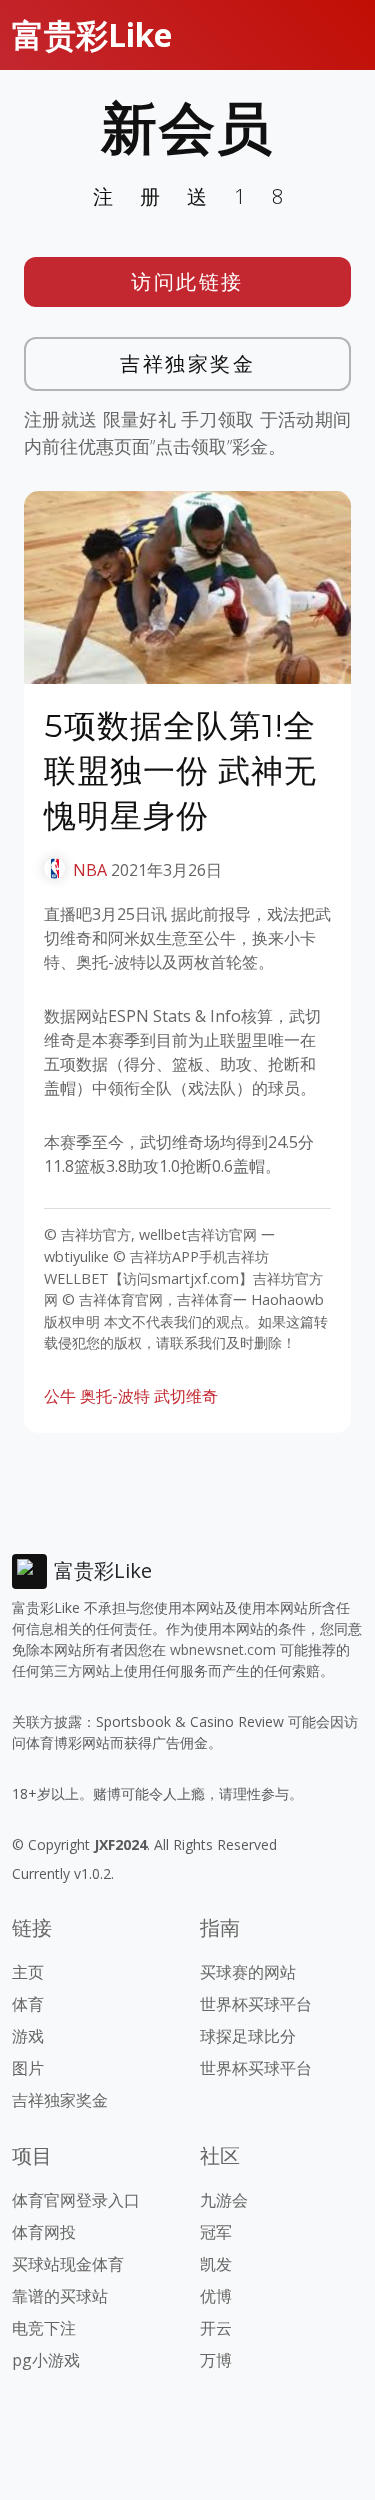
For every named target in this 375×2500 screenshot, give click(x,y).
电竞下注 (44, 2328)
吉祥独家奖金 (187, 363)
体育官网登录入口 (76, 2200)
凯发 (216, 2264)
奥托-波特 (115, 1396)
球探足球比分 (248, 2036)
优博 (216, 2296)
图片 (28, 2068)
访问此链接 (187, 281)
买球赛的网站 (248, 1972)
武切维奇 (186, 1396)
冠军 (216, 2232)
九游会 (224, 2200)
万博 (216, 2360)
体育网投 (44, 2232)
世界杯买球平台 (256, 2004)
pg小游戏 (46, 2360)
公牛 (60, 1396)
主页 (28, 1972)
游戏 (28, 2036)
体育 (28, 2004)
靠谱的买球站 (60, 2296)
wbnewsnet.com (223, 1649)
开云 (216, 2328)
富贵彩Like (92, 34)
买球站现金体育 (68, 2264)
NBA (90, 870)
